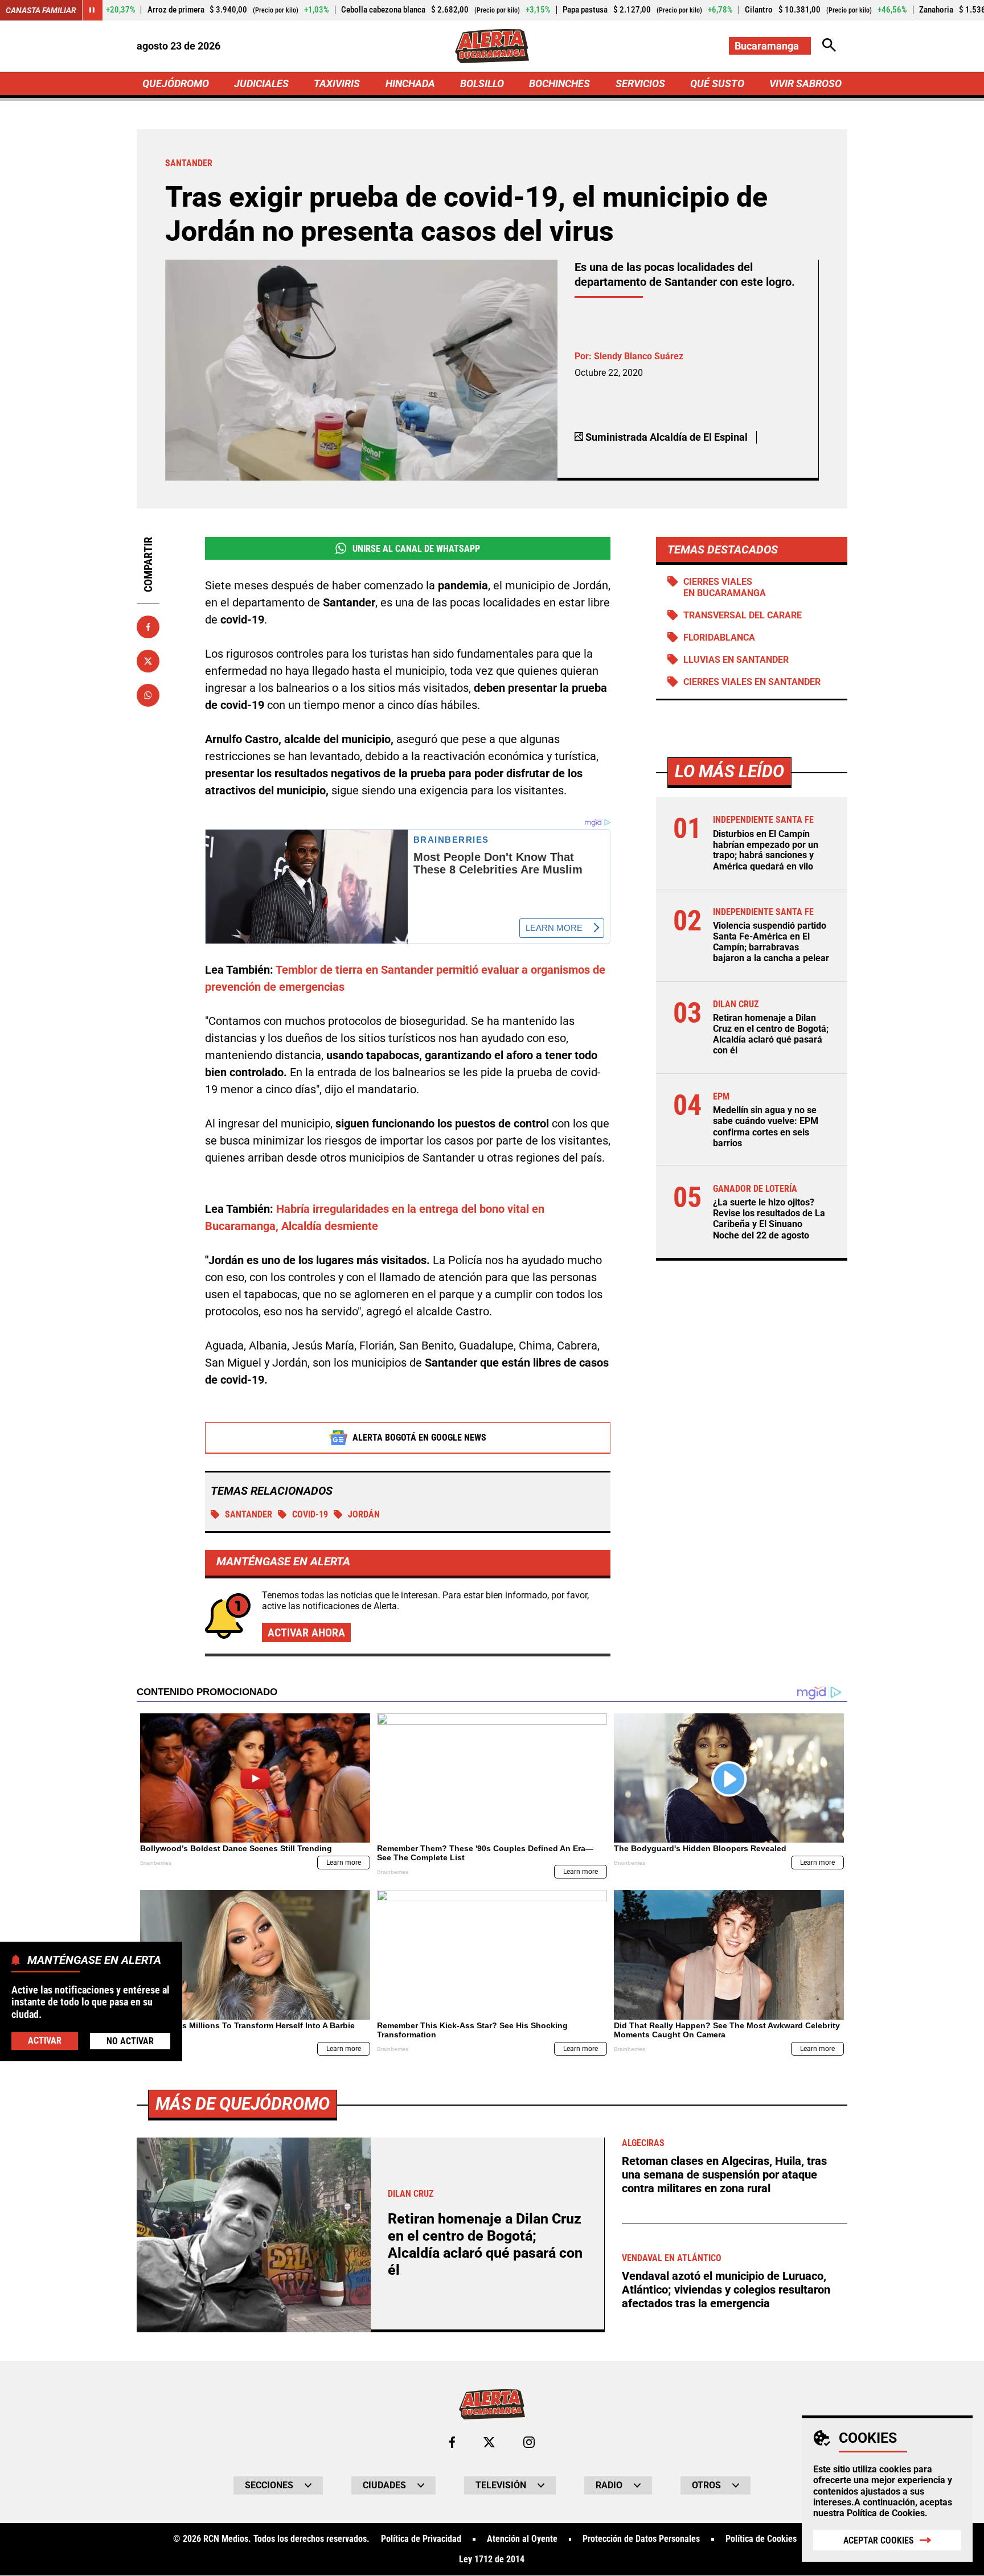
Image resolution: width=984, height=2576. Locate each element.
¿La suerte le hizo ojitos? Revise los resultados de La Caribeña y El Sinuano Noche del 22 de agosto (769, 1219)
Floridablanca (719, 637)
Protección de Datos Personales (641, 2539)
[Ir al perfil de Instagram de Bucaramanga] (529, 2442)
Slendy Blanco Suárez (639, 356)
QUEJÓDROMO (176, 83)
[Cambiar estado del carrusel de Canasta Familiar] (92, 10)
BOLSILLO (482, 83)
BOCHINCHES (559, 83)
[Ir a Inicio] (492, 46)
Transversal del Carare (743, 615)
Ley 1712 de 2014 (492, 2559)
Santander (249, 1514)
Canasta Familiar (41, 10)
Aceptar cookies (879, 2540)
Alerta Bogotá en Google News (419, 1437)
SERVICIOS (640, 83)
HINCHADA (410, 83)
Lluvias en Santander (736, 660)
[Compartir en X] (148, 661)
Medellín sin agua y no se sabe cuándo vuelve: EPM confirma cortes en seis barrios (766, 1127)
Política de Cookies (886, 2513)
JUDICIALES (261, 83)
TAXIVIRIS (337, 83)
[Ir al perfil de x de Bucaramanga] (489, 2442)
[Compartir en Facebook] (148, 627)
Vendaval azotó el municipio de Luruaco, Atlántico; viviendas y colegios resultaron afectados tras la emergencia (726, 2290)
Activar (45, 2040)
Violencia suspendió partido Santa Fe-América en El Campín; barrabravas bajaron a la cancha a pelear (771, 942)
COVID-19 (310, 1514)
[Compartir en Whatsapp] (148, 695)
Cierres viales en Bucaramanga (725, 587)
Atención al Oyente (522, 2539)
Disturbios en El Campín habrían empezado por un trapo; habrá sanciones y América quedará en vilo (766, 850)
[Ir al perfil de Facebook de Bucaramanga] (452, 2442)
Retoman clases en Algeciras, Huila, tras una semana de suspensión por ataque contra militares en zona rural (724, 2175)
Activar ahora (306, 1632)
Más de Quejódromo (243, 2104)
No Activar (130, 2040)
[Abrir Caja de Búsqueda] (829, 46)
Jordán (364, 1514)
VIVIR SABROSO (805, 83)
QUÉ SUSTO (717, 83)
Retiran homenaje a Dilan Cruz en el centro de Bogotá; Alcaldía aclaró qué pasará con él (771, 1034)
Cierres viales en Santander (752, 682)
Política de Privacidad (421, 2539)
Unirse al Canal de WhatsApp (416, 549)
